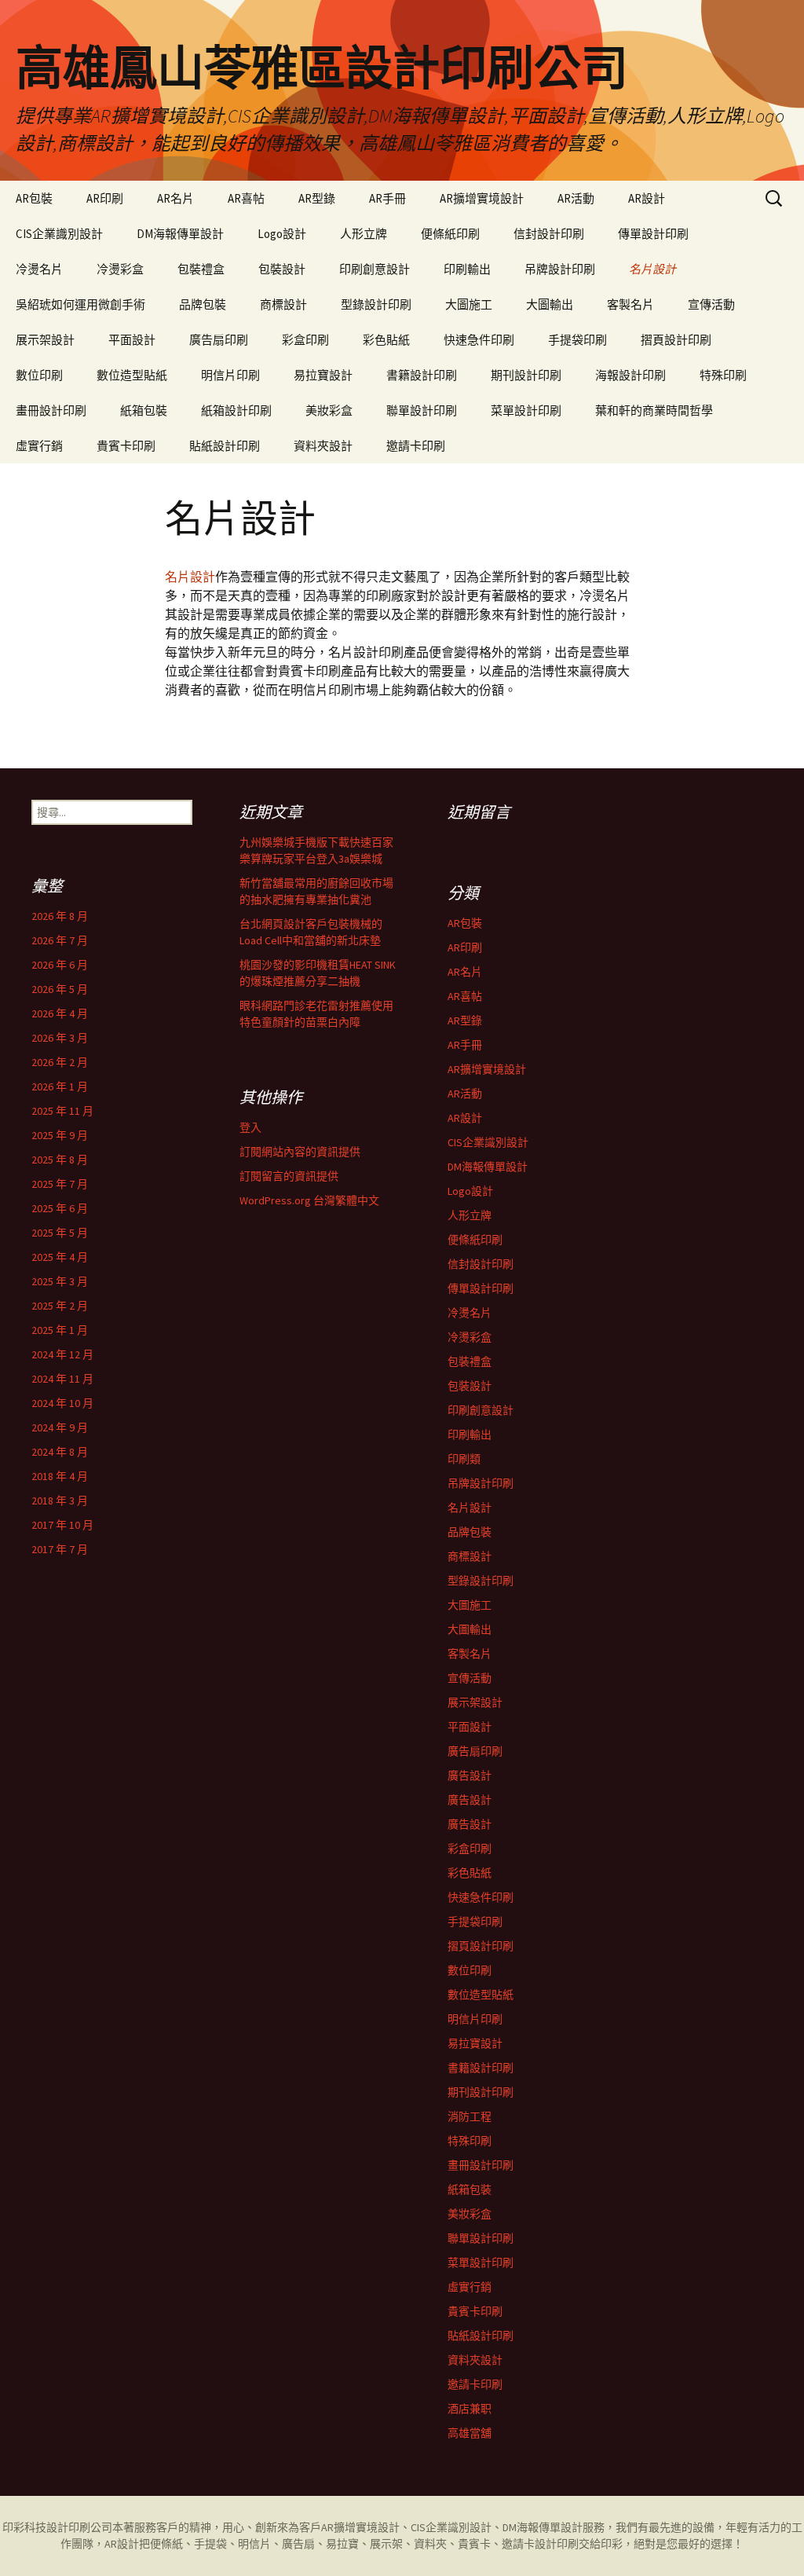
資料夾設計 (323, 446)
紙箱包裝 (144, 410)
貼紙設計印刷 (225, 446)
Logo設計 (282, 234)
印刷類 (464, 1459)
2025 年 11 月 (62, 1111)
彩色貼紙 (386, 340)
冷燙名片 (39, 269)
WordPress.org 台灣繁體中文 (309, 1200)
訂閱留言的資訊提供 (289, 1176)
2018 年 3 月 (60, 1501)
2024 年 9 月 (60, 1427)
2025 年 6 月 (60, 1208)
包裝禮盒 (201, 269)
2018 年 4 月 (60, 1476)
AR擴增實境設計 (482, 198)
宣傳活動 (711, 304)
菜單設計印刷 (526, 410)
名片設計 (652, 269)
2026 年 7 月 (60, 940)
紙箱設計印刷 (236, 410)
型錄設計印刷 (376, 304)
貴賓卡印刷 (126, 446)
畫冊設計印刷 (51, 410)
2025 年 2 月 (60, 1306)
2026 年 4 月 (60, 1013)
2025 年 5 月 (60, 1233)
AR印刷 (105, 198)
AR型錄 (317, 198)
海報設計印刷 (630, 375)
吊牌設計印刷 (560, 269)
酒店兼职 (470, 2409)
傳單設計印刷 (653, 234)
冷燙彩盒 (120, 269)
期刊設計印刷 (526, 375)
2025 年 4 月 (60, 1257)
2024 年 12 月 (62, 1354)
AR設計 (647, 198)
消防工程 (470, 2116)
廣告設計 (470, 1775)
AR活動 (576, 198)
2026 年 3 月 (60, 1038)
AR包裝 (34, 198)
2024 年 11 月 (62, 1379)
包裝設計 (282, 269)
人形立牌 (364, 234)
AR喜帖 (246, 198)
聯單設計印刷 (422, 410)
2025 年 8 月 (60, 1160)
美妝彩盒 (329, 410)
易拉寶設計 (323, 375)
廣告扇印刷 (219, 340)
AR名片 (175, 198)
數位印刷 (39, 375)
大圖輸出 (550, 304)
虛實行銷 (39, 446)
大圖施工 (469, 304)
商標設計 (283, 304)
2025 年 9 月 (60, 1135)
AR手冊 (387, 198)
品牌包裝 (203, 304)
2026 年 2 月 (60, 1062)
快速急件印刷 (479, 340)
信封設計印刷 (549, 234)
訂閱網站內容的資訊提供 (300, 1152)
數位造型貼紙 (132, 375)
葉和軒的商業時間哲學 (654, 410)
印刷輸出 (467, 269)
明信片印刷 (230, 375)
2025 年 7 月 (60, 1184)
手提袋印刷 (577, 340)
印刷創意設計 (375, 269)
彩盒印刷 (305, 340)
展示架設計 (45, 340)
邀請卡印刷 (416, 446)
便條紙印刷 (450, 234)
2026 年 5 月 (60, 989)
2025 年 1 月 (60, 1330)
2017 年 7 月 (60, 1549)
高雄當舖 (470, 2433)
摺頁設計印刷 (676, 340)
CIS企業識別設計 (59, 234)
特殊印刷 (723, 375)
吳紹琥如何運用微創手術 (80, 304)
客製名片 (630, 304)
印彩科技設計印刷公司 (57, 2527)
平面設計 (132, 340)
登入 (250, 1127)
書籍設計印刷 (422, 375)
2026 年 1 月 (60, 1086)
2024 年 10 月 (62, 1403)
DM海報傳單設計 (180, 234)
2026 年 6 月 (60, 965)
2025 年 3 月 (60, 1281)
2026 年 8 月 (60, 916)
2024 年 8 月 (60, 1452)
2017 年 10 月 (62, 1525)
